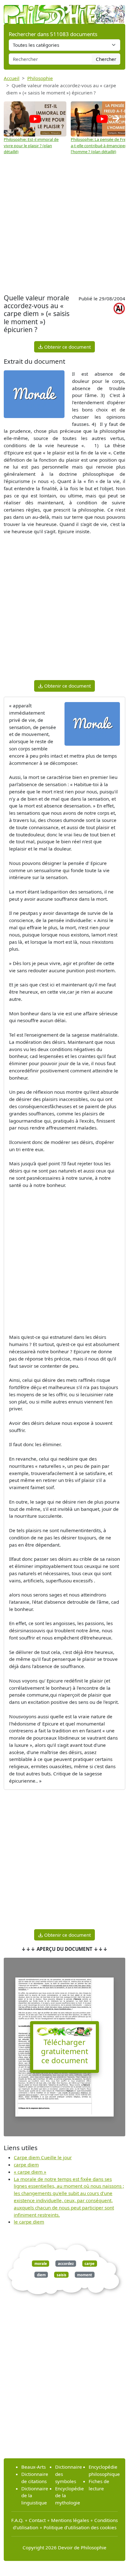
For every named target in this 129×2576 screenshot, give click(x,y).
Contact (37, 2520)
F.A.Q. (17, 2520)
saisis (62, 2275)
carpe (90, 2264)
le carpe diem (29, 2222)
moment (85, 2275)
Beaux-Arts (34, 2467)
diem (41, 2275)
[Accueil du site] (64, 11)
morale (41, 2264)
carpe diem (26, 2165)
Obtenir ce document (67, 347)
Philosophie (40, 78)
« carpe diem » (30, 2172)
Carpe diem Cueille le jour (43, 2157)
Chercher (106, 59)
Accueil (12, 78)
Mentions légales (70, 2520)
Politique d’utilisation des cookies (80, 2527)
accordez (66, 2264)
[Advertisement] (64, 224)
